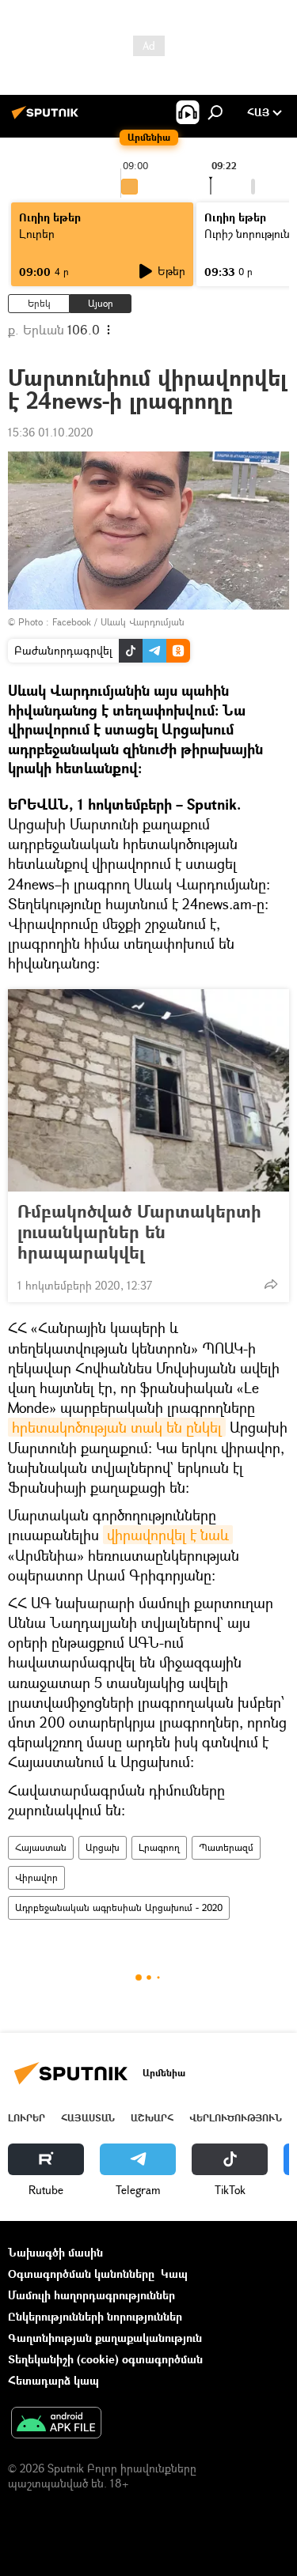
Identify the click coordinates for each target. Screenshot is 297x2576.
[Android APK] (56, 2424)
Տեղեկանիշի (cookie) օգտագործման (105, 2359)
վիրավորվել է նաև (168, 1535)
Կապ (174, 2274)
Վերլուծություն (236, 2118)
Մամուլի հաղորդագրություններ (91, 2295)
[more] (271, 1284)
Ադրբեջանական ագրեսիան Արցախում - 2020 (119, 1907)
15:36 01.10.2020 (51, 432)
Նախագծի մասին (55, 2252)
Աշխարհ (152, 2118)
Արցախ (103, 1847)
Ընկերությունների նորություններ (95, 2316)
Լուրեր (37, 234)
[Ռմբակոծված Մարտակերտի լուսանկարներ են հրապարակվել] (148, 1090)
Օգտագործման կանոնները (81, 2274)
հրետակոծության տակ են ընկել (117, 1427)
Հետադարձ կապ (53, 2380)
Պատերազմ (226, 1847)
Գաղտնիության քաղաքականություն (105, 2338)
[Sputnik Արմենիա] (48, 118)
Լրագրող (159, 1847)
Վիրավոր (36, 1877)
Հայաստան (41, 1847)
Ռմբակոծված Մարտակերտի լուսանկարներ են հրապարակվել (139, 1232)
